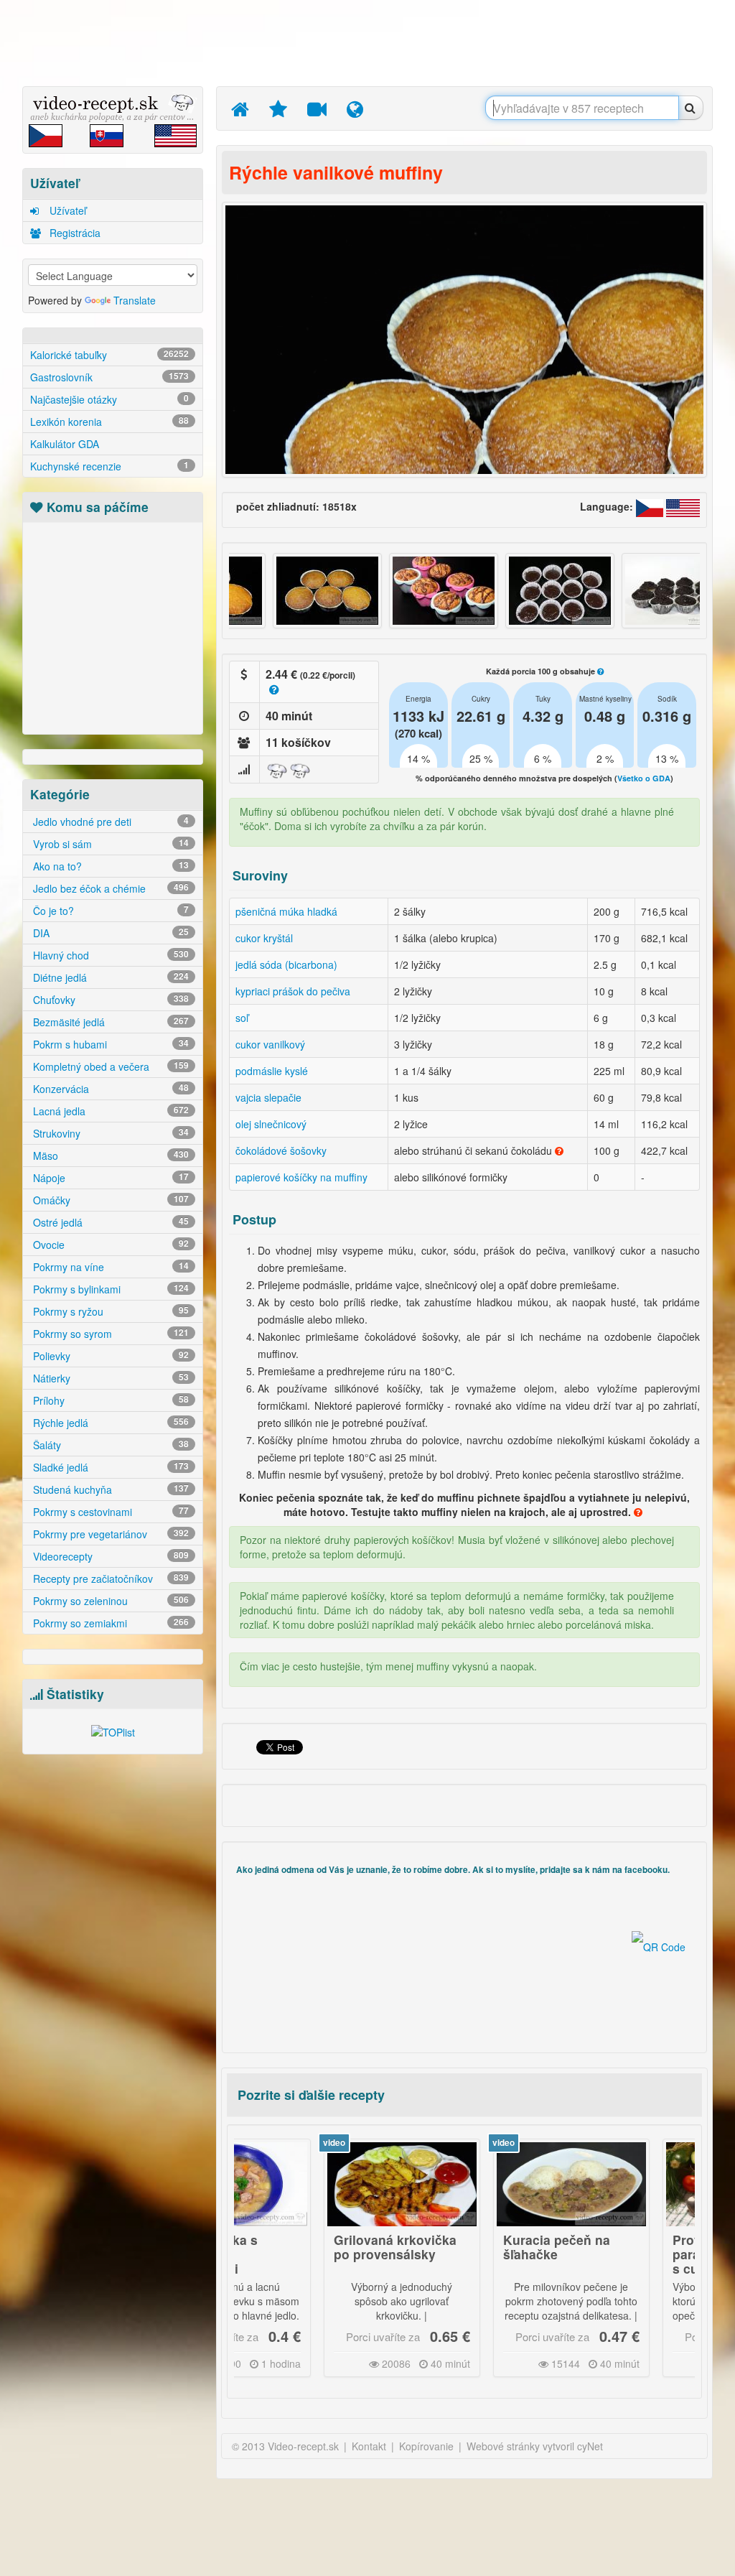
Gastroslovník (109, 377)
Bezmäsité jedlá (109, 1022)
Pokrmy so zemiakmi (109, 1623)
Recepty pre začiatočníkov (109, 1578)
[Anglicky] (683, 506)
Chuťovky (109, 1000)
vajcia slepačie (268, 1097)
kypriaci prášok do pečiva (293, 991)
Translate (135, 300)
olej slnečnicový (271, 1124)
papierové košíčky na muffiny (301, 1177)
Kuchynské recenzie (109, 466)
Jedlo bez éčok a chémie (109, 888)
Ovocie (109, 1245)
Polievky (109, 1356)
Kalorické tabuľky (109, 355)
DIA (109, 933)
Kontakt (369, 2446)
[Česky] (651, 506)
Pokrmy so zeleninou (109, 1601)
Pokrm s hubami (109, 1044)
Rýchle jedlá (109, 1423)
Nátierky (109, 1378)
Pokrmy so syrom (109, 1334)
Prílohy (109, 1400)
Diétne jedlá (109, 977)
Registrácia (74, 233)
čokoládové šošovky (281, 1150)
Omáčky (109, 1200)
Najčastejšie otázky (109, 399)
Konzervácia (109, 1089)
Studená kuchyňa (109, 1489)
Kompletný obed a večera (109, 1066)
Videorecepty (109, 1556)
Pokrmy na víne (109, 1267)
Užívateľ (66, 210)
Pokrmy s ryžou (109, 1311)
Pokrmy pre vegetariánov (109, 1534)
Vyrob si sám (109, 844)
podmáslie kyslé (272, 1071)
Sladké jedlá (109, 1467)
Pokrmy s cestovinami (109, 1512)
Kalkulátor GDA (65, 444)
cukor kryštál (264, 938)
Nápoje (109, 1178)
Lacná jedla (109, 1111)
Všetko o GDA (644, 778)
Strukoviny (109, 1133)
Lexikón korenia (109, 422)
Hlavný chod (109, 955)
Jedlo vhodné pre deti (109, 822)
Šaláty (109, 1445)
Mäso (109, 1156)
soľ (242, 1018)
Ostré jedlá (109, 1222)
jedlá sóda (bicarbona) (286, 964)
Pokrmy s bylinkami (109, 1289)
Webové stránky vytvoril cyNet (535, 2446)
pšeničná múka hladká (286, 911)
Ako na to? (109, 866)
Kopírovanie (426, 2446)
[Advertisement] (371, 43)
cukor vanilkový (270, 1044)
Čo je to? (109, 911)
